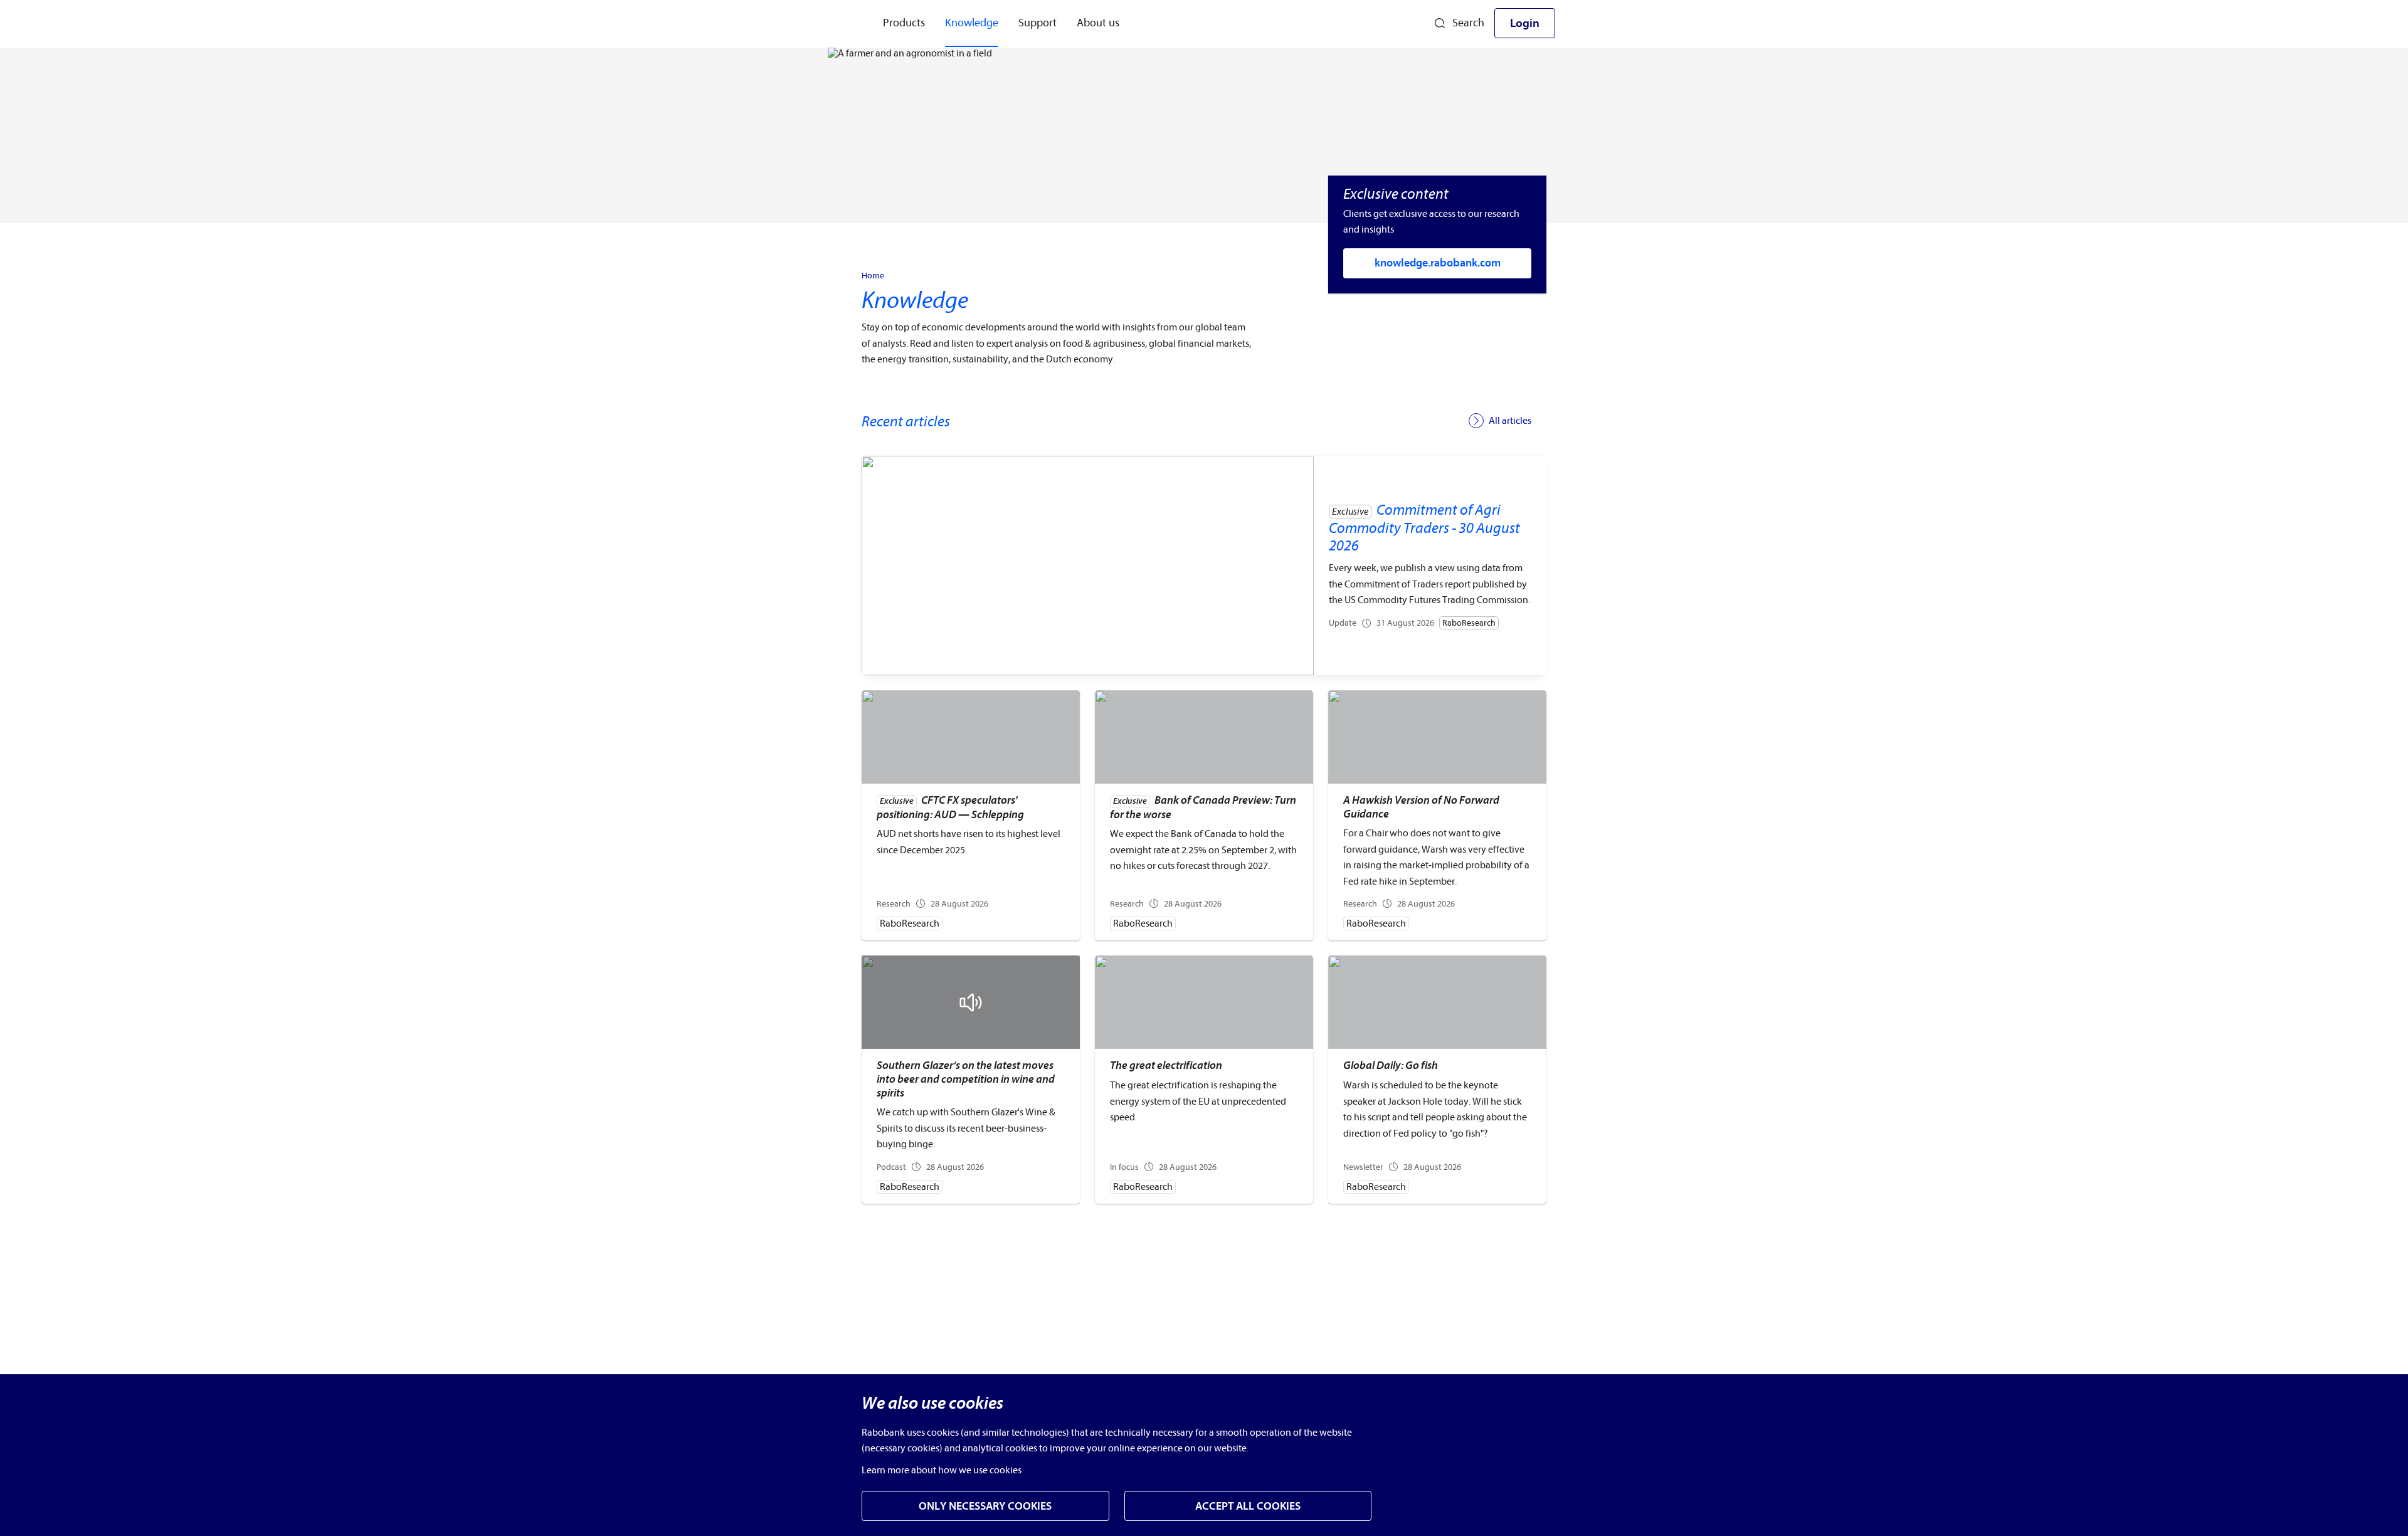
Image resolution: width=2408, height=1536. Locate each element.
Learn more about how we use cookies (942, 1470)
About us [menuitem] (1098, 23)
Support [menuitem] (1038, 23)
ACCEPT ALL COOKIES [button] (1248, 1506)
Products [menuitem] (904, 23)
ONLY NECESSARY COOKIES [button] (985, 1506)
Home (873, 276)
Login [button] (1525, 23)
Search (1468, 23)
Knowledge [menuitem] (972, 23)
